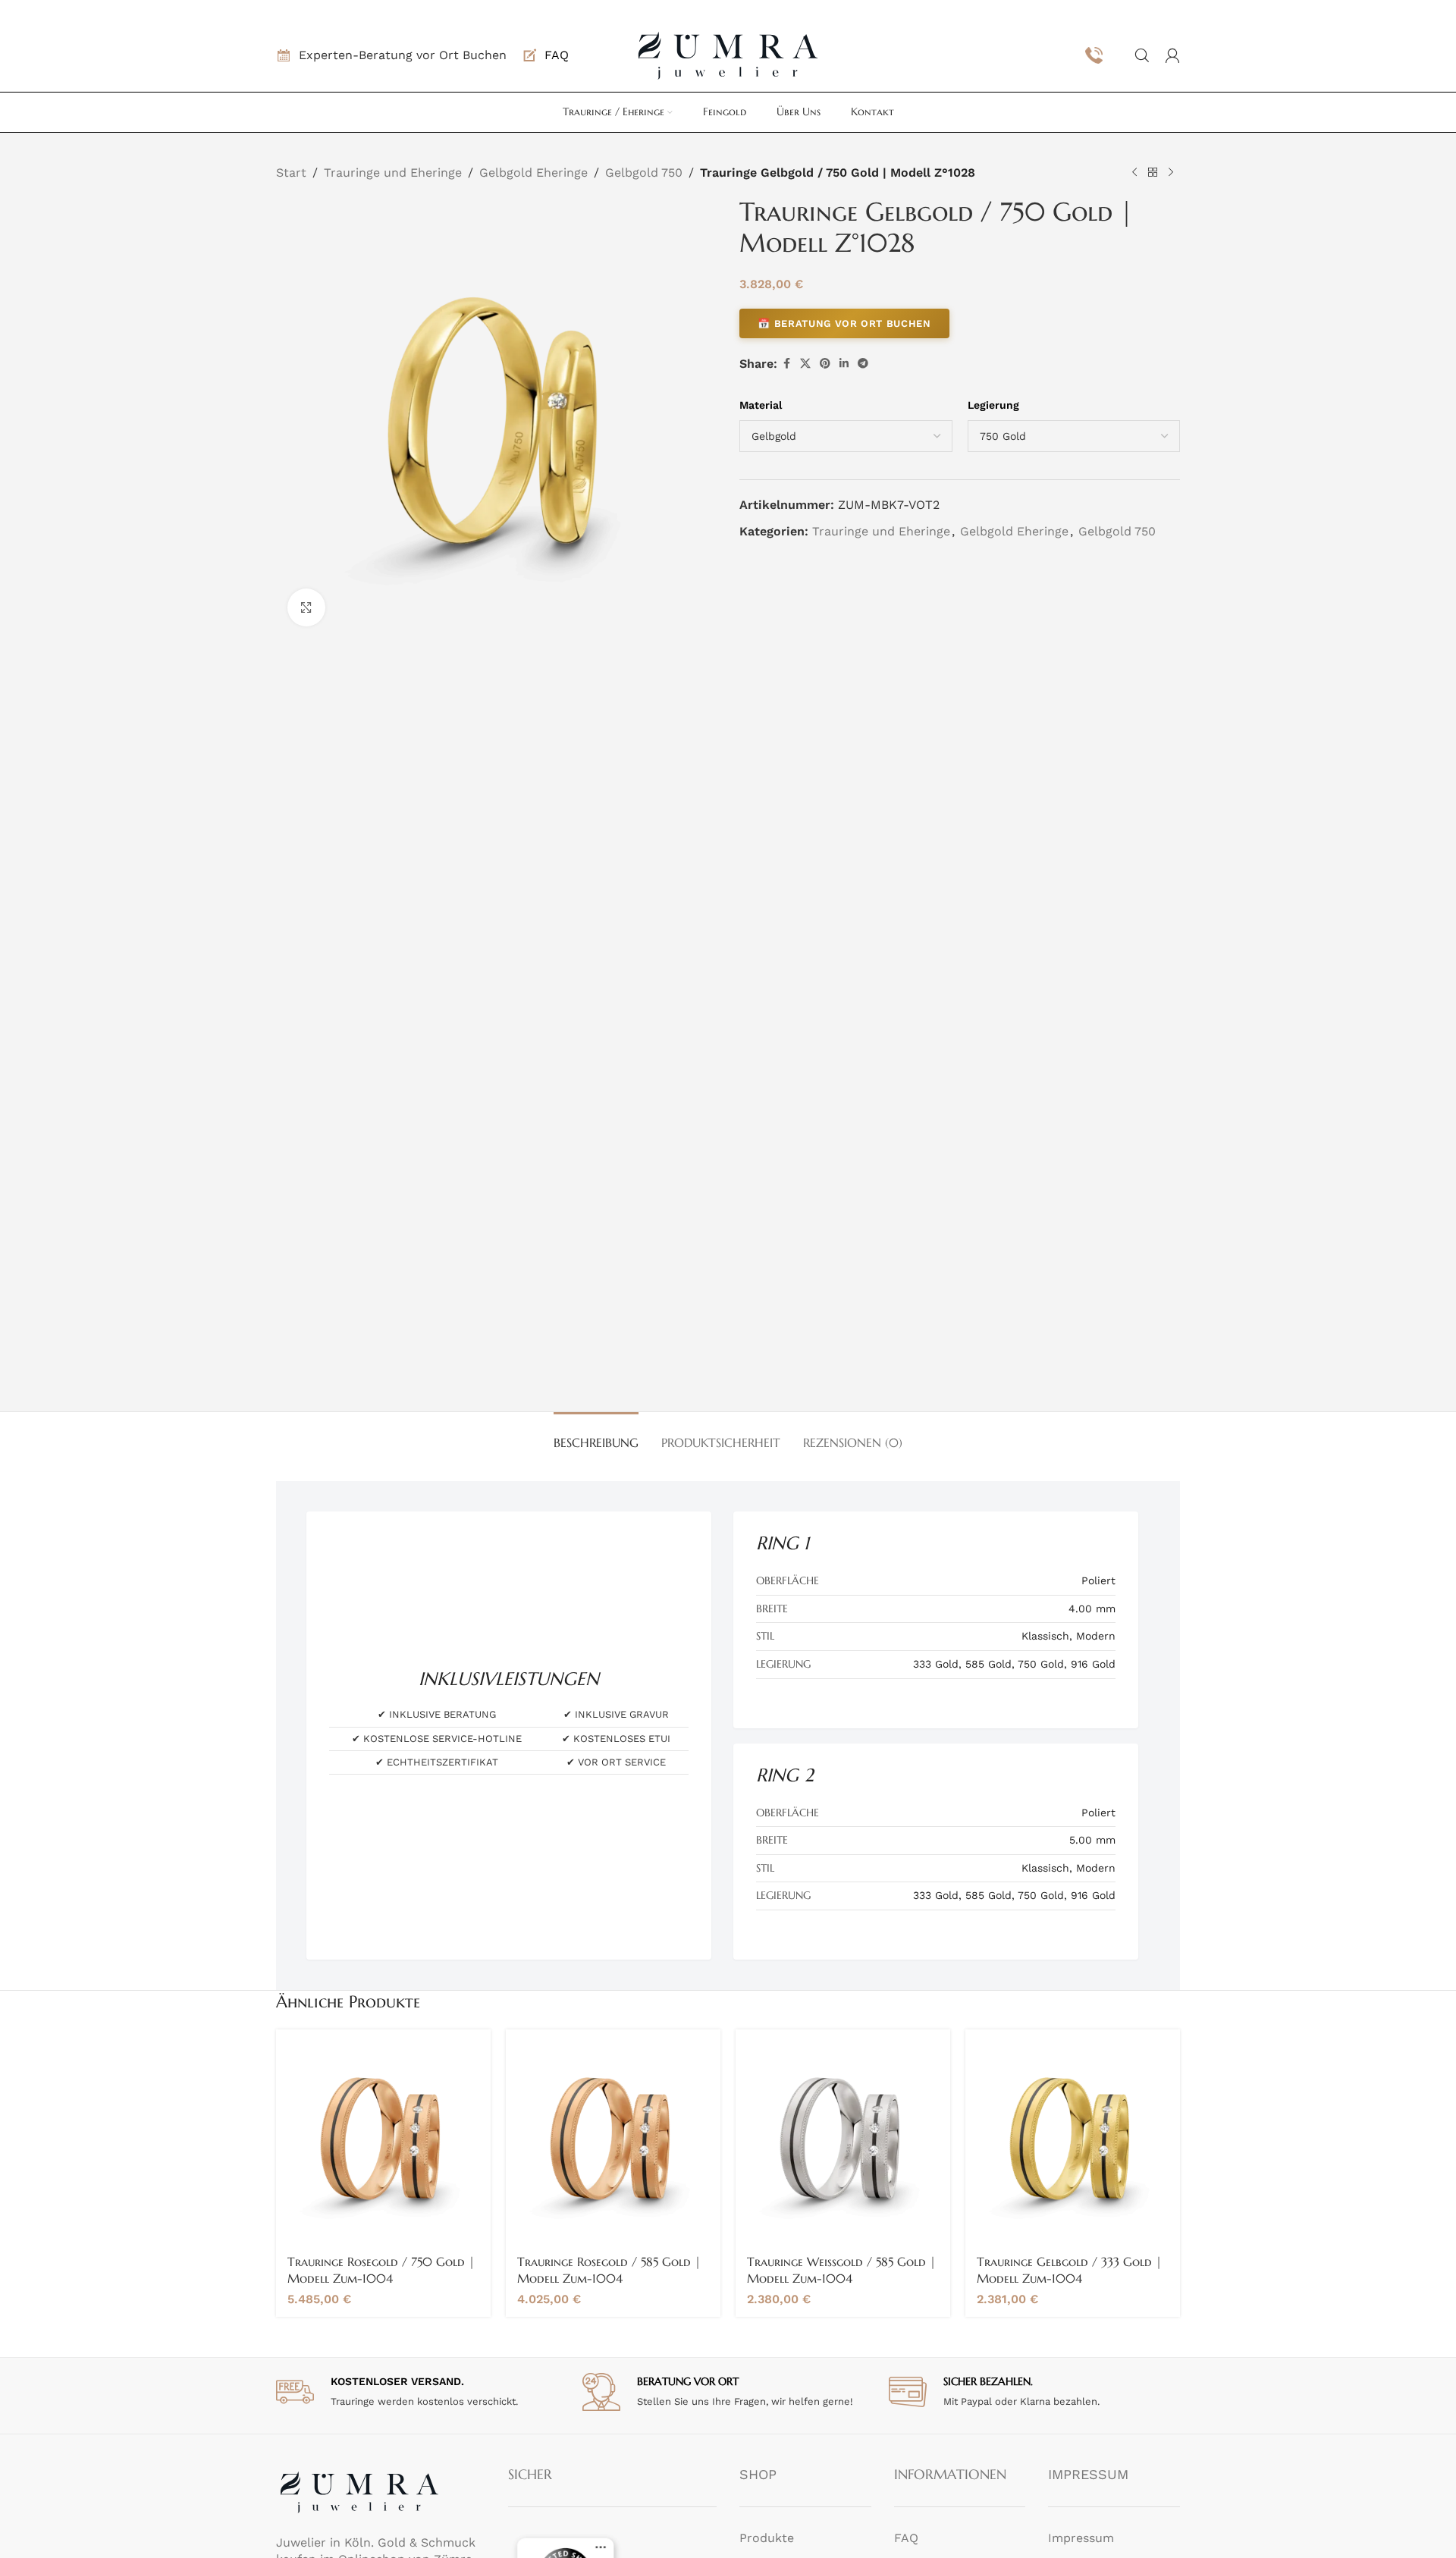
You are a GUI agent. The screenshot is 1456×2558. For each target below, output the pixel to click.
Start (291, 173)
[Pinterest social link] (825, 364)
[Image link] (359, 2491)
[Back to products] (1153, 172)
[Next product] (1171, 172)
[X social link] (805, 364)
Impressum (1081, 2538)
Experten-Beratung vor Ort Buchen (403, 55)
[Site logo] (728, 54)
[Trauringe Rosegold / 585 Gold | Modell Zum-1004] (613, 2137)
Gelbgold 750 (644, 173)
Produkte (767, 2538)
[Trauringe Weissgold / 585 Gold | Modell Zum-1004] (843, 2137)
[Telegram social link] (863, 364)
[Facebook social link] (786, 364)
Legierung (993, 405)
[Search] (1142, 55)
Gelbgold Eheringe (533, 173)
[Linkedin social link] (844, 364)
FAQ (906, 2538)
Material (761, 405)
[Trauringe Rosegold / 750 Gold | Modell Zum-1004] (383, 2137)
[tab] (596, 1435)
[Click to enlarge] (306, 607)
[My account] (1172, 55)
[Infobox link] (545, 55)
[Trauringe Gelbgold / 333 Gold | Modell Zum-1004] (1073, 2137)
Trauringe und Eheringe (393, 173)
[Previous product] (1134, 172)
